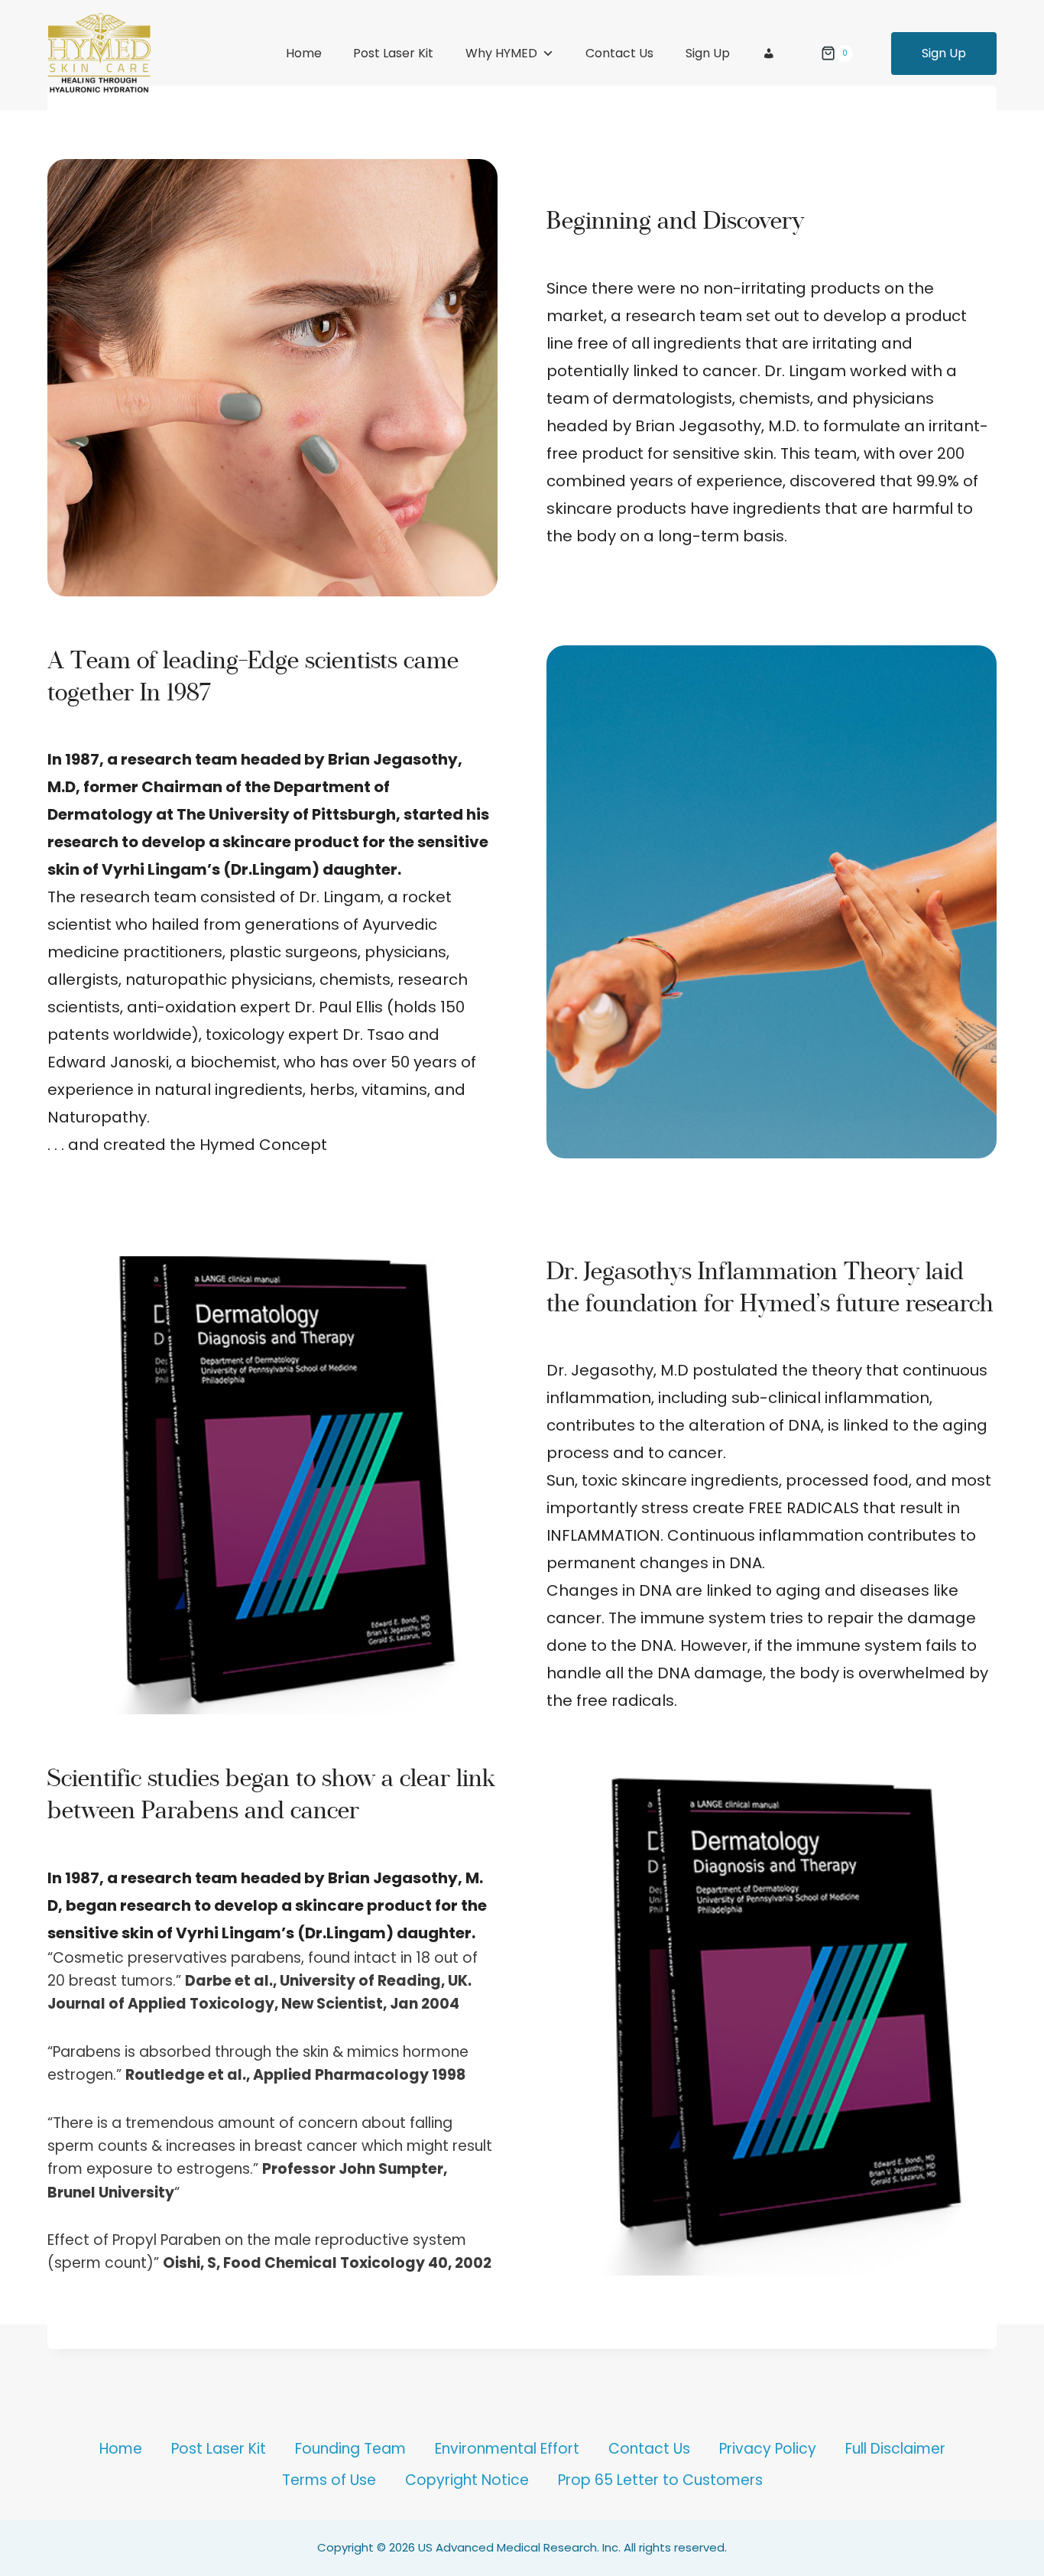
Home (304, 53)
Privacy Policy (768, 2449)
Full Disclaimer (895, 2449)
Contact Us (619, 53)
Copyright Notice (467, 2480)
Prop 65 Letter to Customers (660, 2480)
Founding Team (350, 2449)
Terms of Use (329, 2480)
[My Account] (769, 54)
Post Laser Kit (393, 53)
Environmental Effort (507, 2449)
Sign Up (708, 53)
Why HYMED (501, 53)
